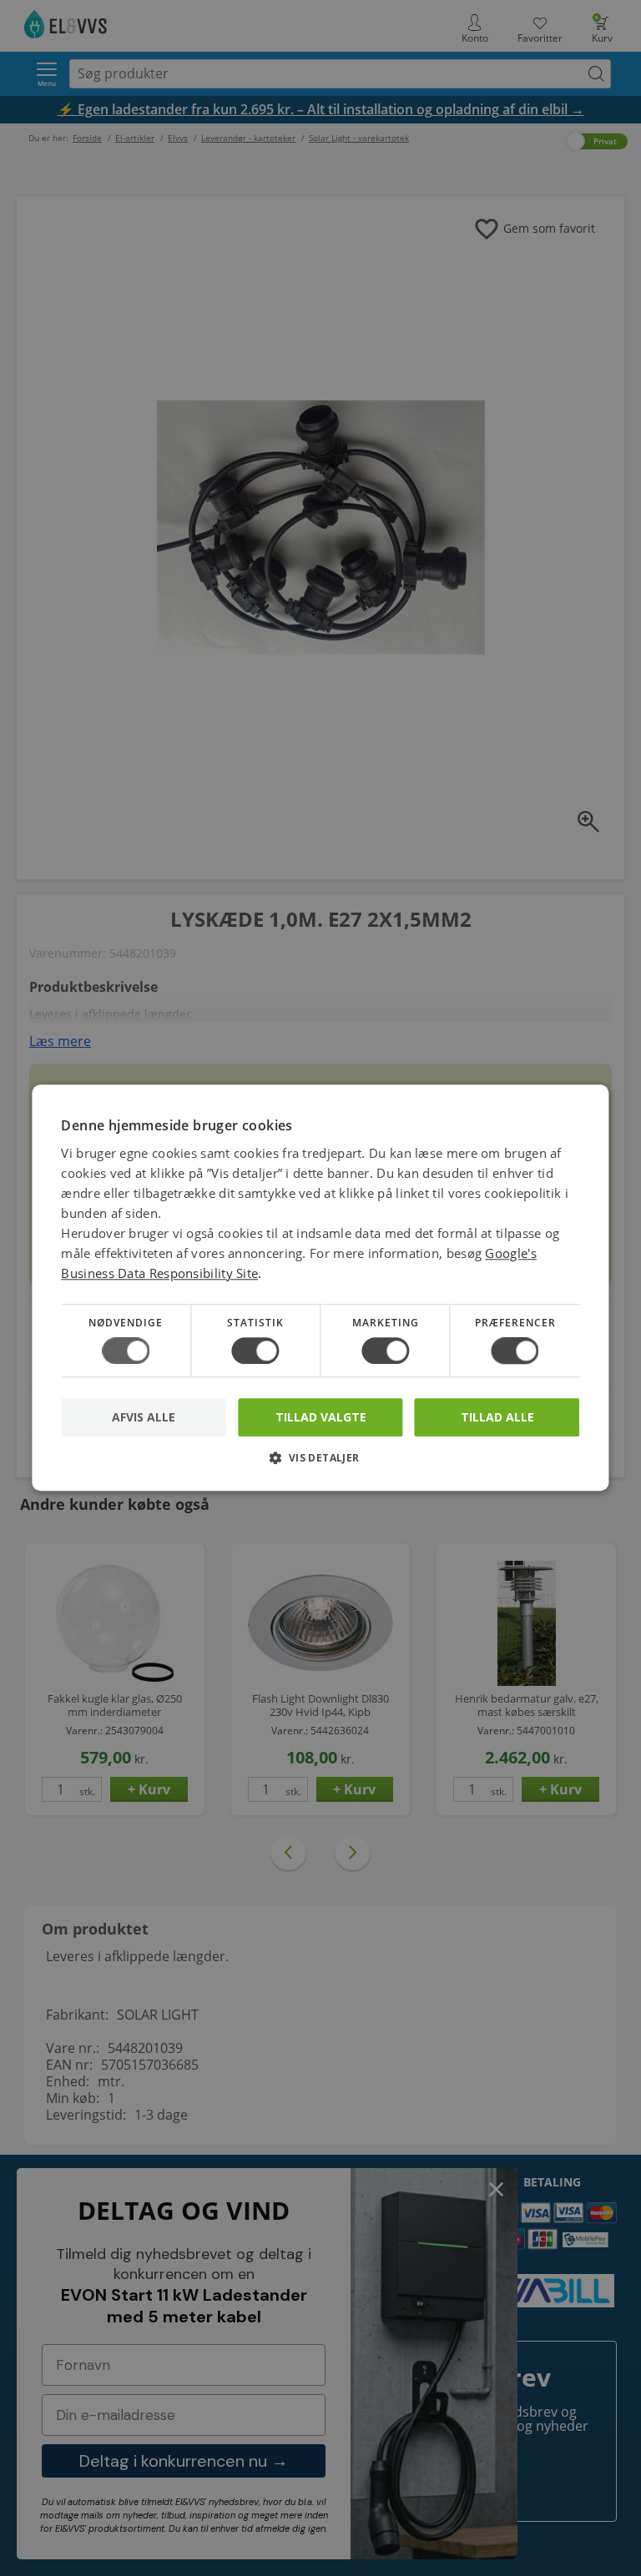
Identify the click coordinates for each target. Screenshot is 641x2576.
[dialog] (320, 1288)
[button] (320, 1464)
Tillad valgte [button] (321, 1417)
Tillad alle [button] (497, 1417)
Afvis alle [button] (144, 1418)
